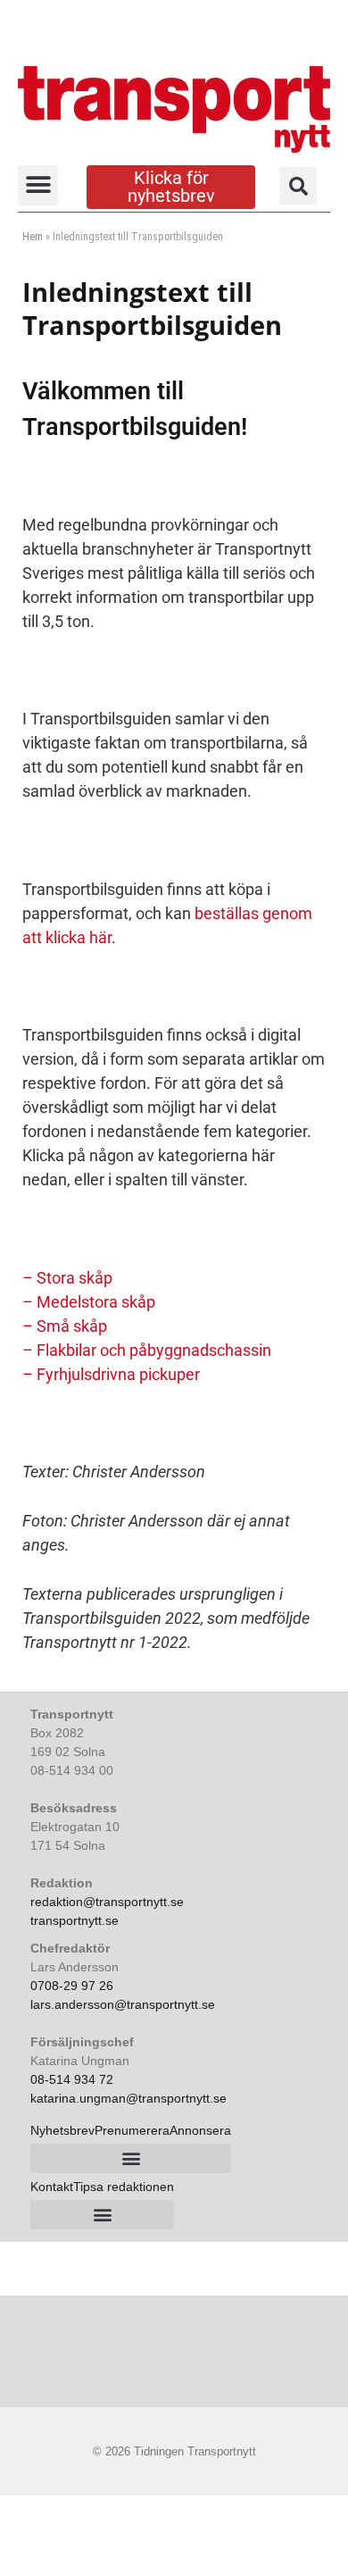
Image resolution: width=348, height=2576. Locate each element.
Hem (33, 237)
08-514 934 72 (72, 2079)
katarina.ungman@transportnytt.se (128, 2098)
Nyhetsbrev (62, 2130)
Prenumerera (132, 2130)
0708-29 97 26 (72, 1986)
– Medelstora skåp (89, 1302)
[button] (38, 185)
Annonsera (200, 2130)
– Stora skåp (67, 1278)
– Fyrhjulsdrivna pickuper (111, 1374)
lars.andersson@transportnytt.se (123, 2004)
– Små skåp (65, 1326)
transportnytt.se (75, 1920)
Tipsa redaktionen (124, 2187)
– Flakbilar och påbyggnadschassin (147, 1350)
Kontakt (52, 2187)
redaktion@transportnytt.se (107, 1902)
